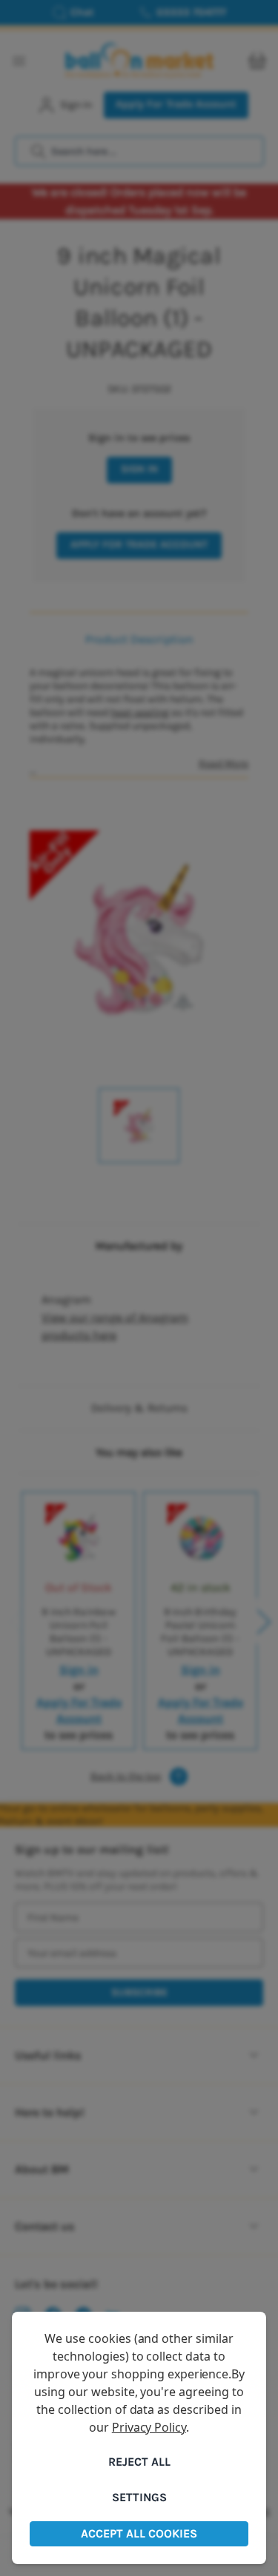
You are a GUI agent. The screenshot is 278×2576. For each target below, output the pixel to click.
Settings (139, 2497)
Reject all (139, 2462)
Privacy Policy (149, 2427)
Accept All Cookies (139, 2533)
